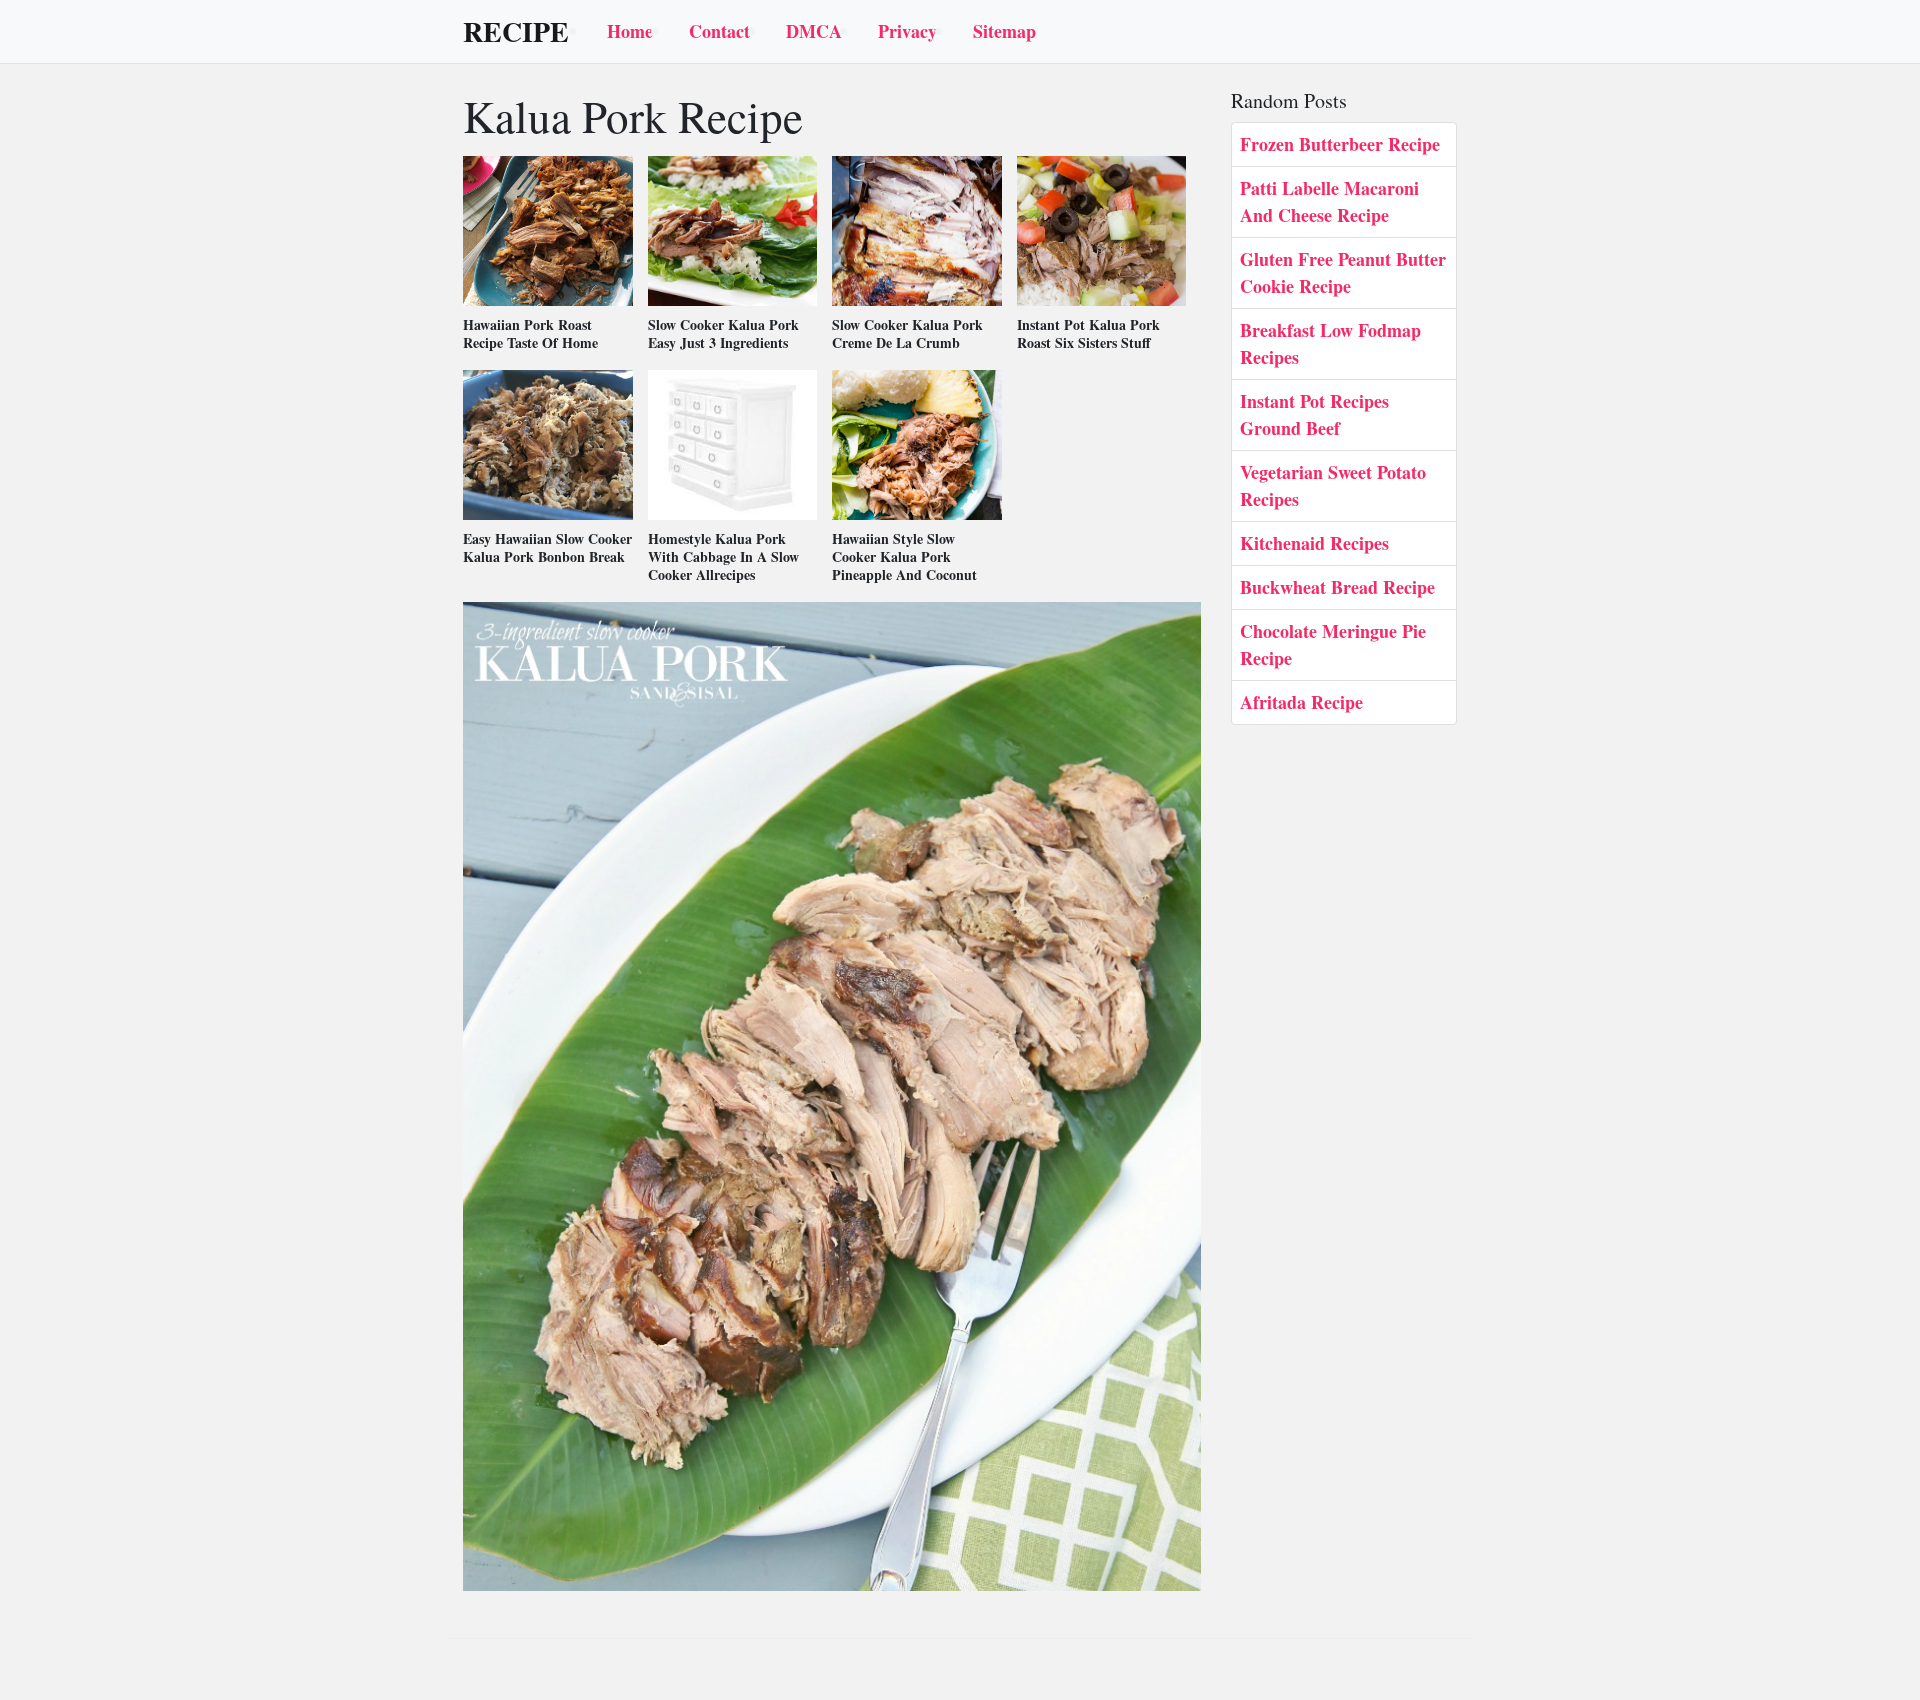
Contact (719, 31)
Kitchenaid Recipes (1314, 543)
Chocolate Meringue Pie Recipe (1333, 644)
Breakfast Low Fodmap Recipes (1330, 343)
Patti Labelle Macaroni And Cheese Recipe (1329, 201)
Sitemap (1004, 31)
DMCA (814, 31)
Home (630, 31)
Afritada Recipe (1301, 702)
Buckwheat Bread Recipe (1337, 587)
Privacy (907, 31)
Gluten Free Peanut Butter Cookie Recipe (1343, 272)
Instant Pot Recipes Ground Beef (1314, 414)
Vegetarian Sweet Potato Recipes (1333, 485)
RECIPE (516, 32)
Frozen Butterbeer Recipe (1340, 144)
